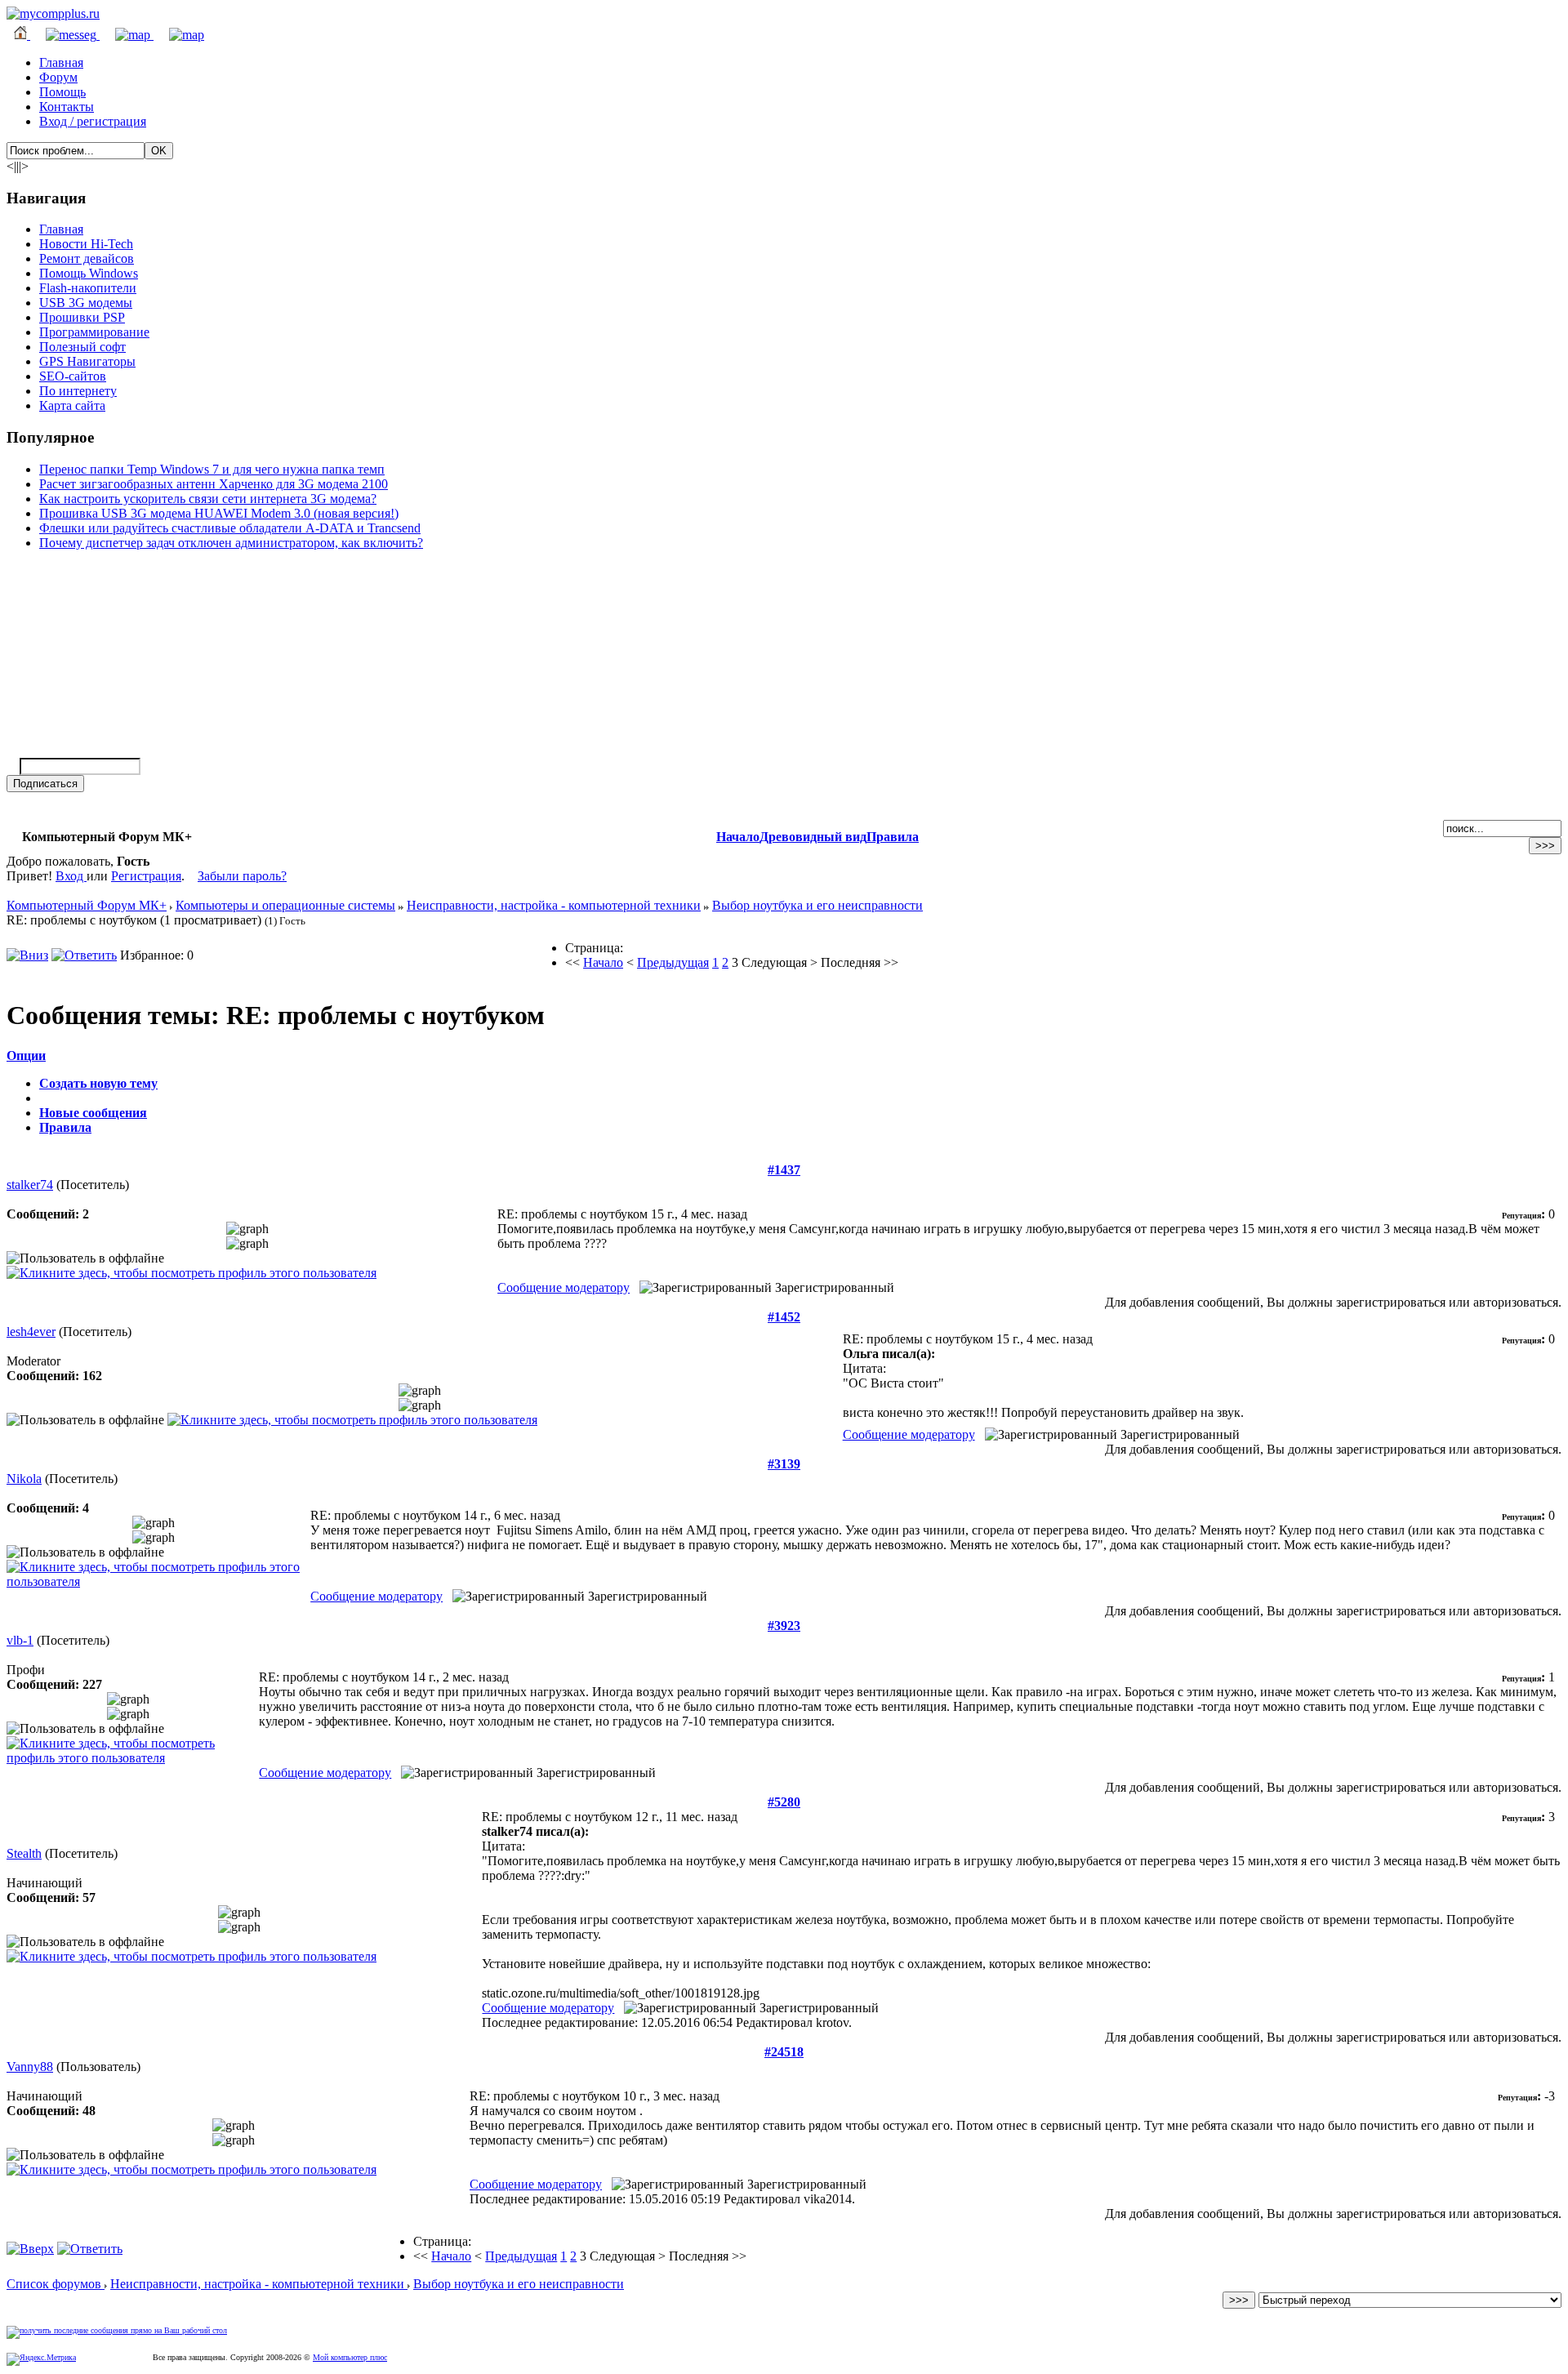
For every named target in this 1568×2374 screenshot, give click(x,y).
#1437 (784, 1170)
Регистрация (146, 876)
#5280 (784, 1802)
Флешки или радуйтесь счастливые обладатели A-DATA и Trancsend (230, 528)
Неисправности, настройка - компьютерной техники (554, 905)
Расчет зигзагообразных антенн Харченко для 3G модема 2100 (214, 484)
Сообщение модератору (563, 1287)
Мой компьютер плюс (350, 2357)
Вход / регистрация (93, 121)
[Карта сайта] (127, 35)
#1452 (784, 1317)
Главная (61, 62)
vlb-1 (20, 1640)
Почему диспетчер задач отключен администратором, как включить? (231, 543)
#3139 (784, 1464)
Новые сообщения (93, 1113)
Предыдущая (673, 962)
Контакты (67, 107)
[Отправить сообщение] (65, 35)
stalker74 (30, 1185)
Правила (893, 837)
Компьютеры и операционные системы (285, 905)
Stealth (24, 1853)
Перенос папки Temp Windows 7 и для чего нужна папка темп (212, 469)
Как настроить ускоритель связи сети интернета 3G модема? (208, 499)
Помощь (62, 92)
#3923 (784, 1626)
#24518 (784, 2052)
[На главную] (53, 13)
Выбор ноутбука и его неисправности (817, 905)
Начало (738, 837)
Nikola (24, 1479)
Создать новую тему (98, 1083)
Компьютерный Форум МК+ (87, 905)
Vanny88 (30, 2067)
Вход (71, 876)
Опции (26, 1056)
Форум (58, 77)
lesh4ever (31, 1332)
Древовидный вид (813, 837)
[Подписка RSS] (179, 35)
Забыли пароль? (242, 876)
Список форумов (56, 2284)
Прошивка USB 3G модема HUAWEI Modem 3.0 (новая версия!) (219, 513)
